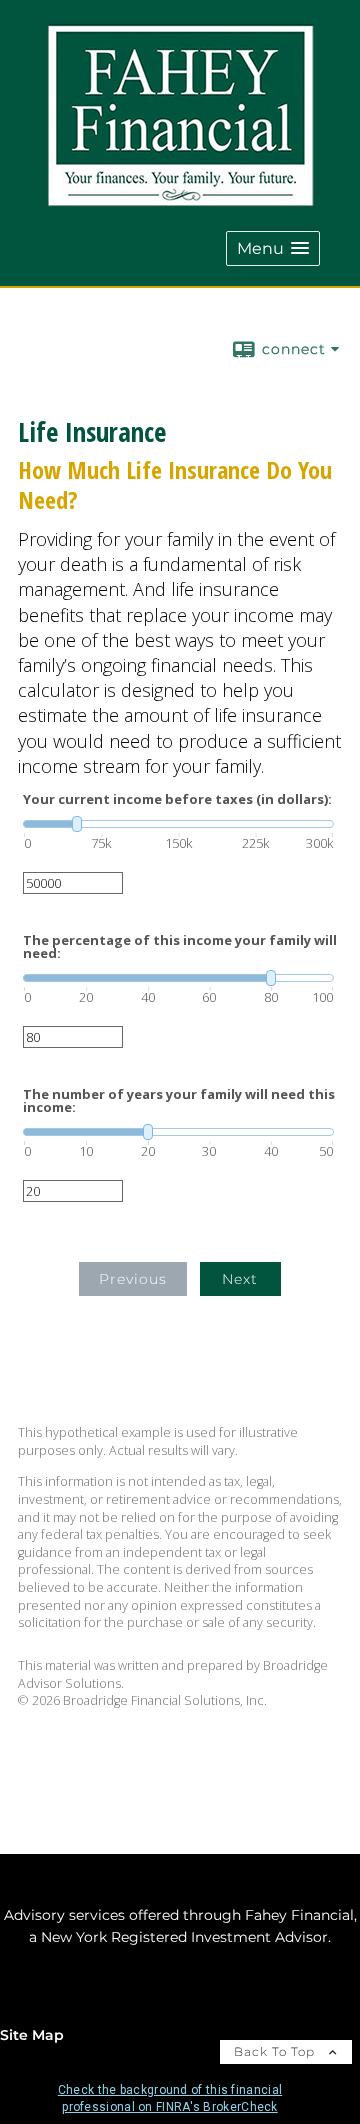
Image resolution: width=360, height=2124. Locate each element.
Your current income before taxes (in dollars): (177, 799)
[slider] (178, 824)
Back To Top (276, 2051)
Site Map (32, 2035)
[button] (273, 248)
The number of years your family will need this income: (179, 1101)
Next (240, 1279)
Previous (133, 1279)
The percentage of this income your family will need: (180, 947)
